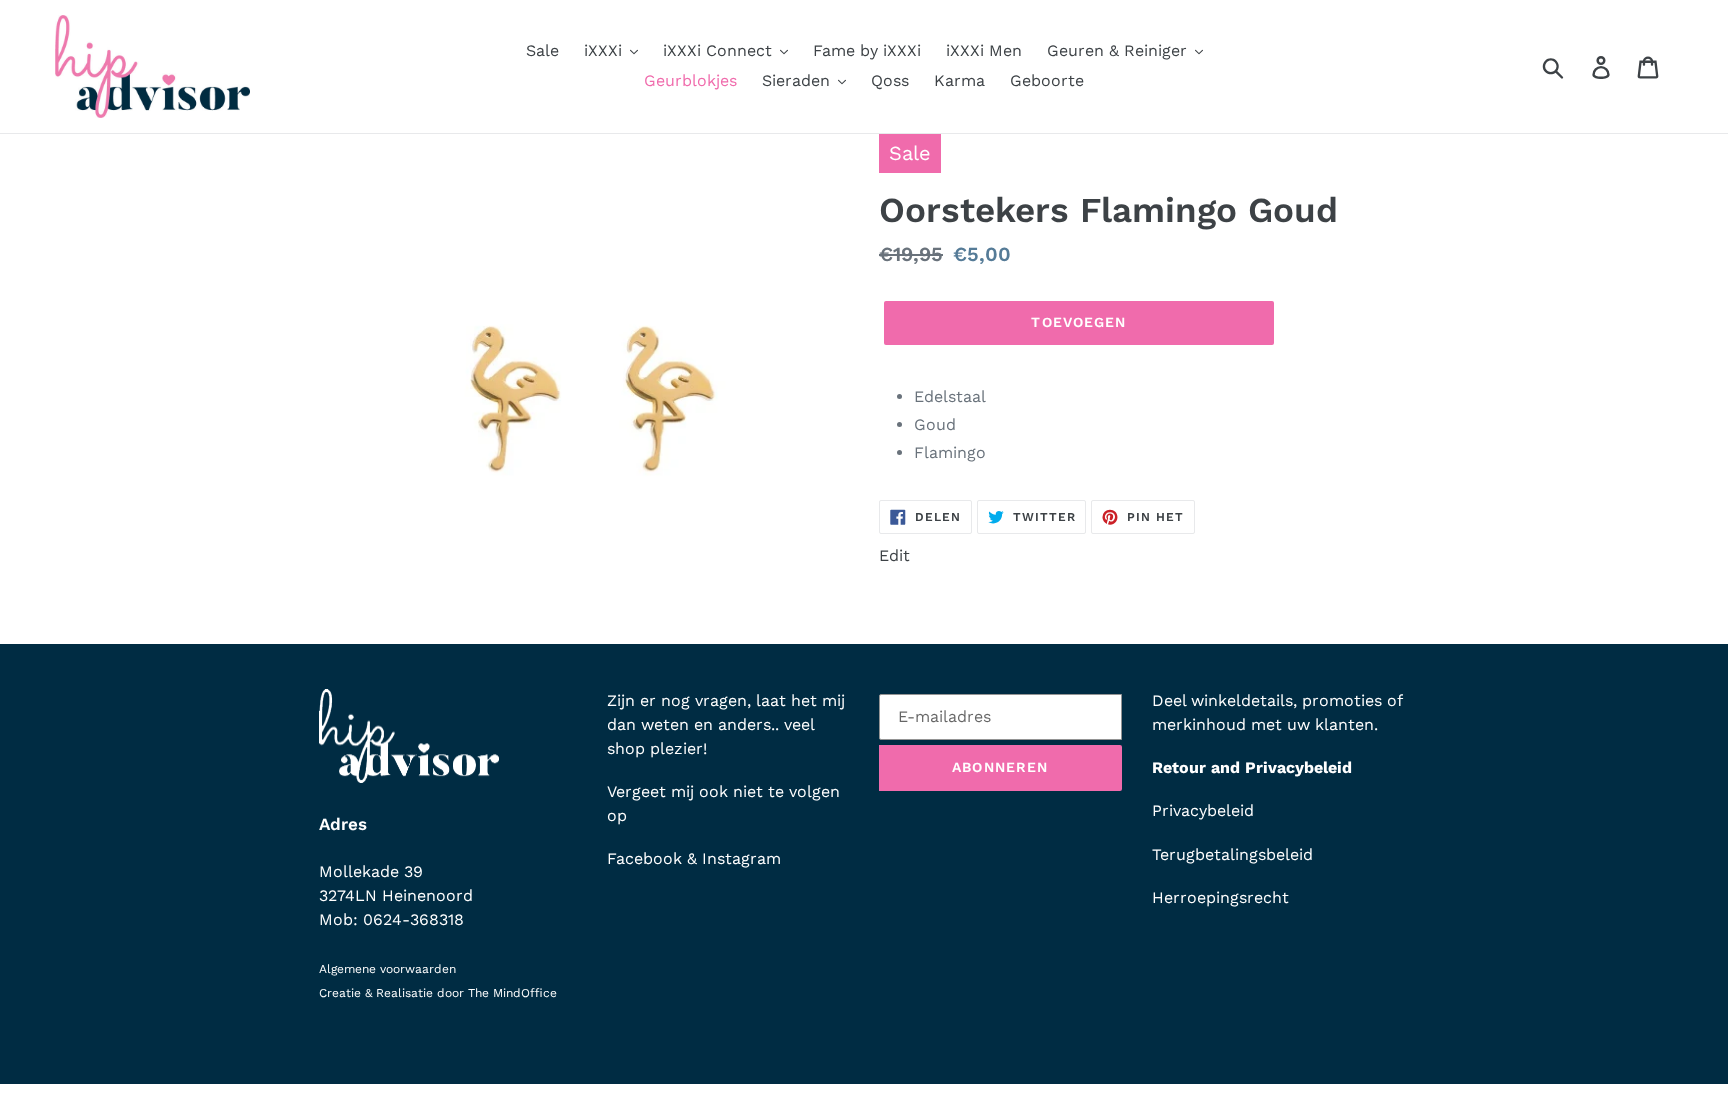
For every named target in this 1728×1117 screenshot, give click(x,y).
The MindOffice (512, 993)
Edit (894, 555)
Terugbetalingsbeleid (1232, 854)
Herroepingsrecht (1220, 897)
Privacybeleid (1203, 810)
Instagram (741, 858)
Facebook (644, 858)
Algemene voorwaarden (387, 969)
